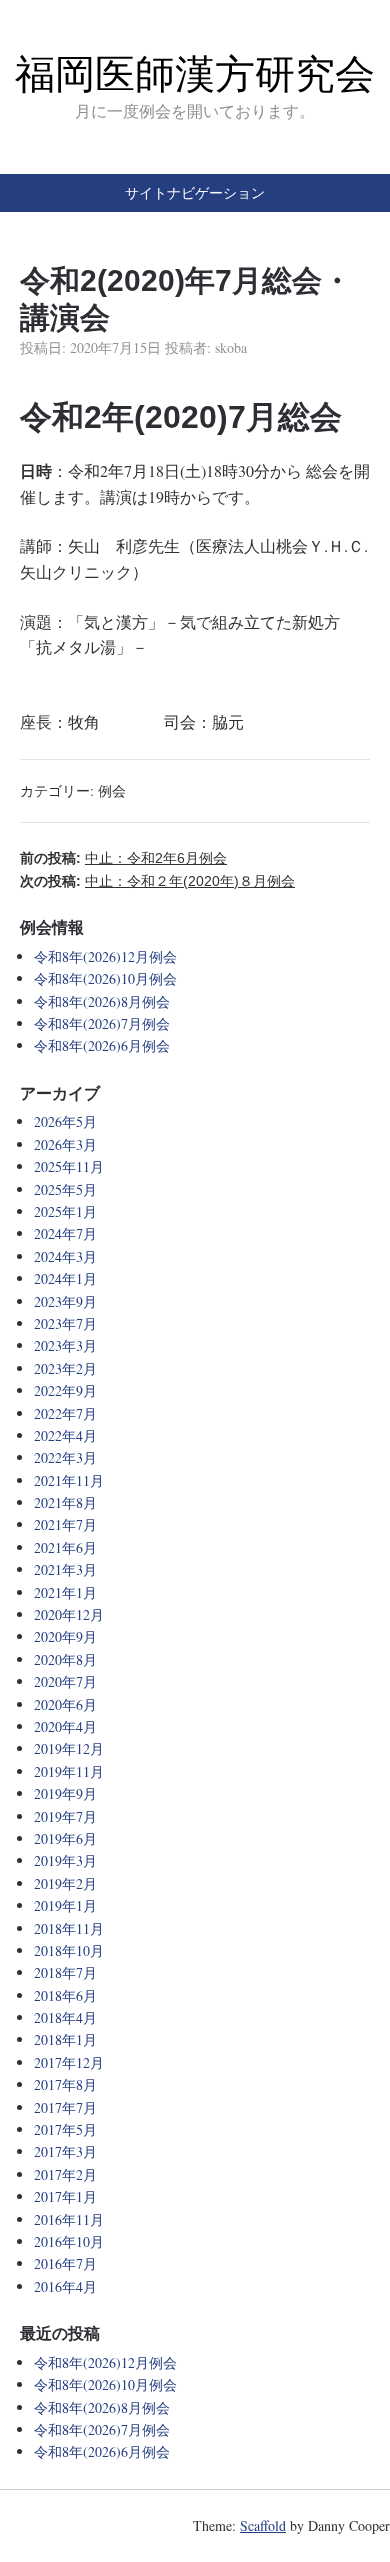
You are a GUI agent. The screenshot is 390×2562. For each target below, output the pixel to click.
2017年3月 (65, 2151)
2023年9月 (65, 1301)
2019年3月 (65, 1860)
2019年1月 (65, 1905)
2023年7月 (65, 1323)
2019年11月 (69, 1771)
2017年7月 (65, 2107)
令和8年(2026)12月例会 (105, 956)
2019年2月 (65, 1883)
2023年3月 (65, 1345)
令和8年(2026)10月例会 (105, 978)
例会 (112, 790)
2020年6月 (65, 1704)
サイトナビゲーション (195, 193)
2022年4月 (65, 1435)
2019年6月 (65, 1838)
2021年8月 (65, 1502)
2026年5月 (65, 1121)
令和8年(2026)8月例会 (102, 1001)
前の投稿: (123, 858)
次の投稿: (157, 881)
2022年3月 (65, 1457)
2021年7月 (65, 1524)
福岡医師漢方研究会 (195, 74)
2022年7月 (65, 1413)
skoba (231, 347)
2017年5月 (65, 2129)
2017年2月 (65, 2174)
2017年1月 (65, 2196)
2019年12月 (69, 1748)
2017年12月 (69, 2062)
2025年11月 (69, 1166)
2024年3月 (65, 1256)
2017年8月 (65, 2084)
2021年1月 (65, 1592)
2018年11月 (69, 1928)
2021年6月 (65, 1547)
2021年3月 (65, 1569)
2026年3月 (65, 1144)
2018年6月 (65, 1995)
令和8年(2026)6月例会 (102, 1045)
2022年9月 (65, 1390)
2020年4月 (65, 1726)
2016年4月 (65, 2286)
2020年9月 (65, 1636)
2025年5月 (65, 1189)
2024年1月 (65, 1278)
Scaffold (263, 2525)
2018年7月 (65, 1972)
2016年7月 (65, 2263)
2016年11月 (69, 2219)
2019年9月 (65, 1793)
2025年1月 (65, 1211)
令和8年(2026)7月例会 (102, 1023)
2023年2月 (65, 1368)
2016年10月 (69, 2241)
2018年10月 (69, 1950)
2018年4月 (65, 2017)
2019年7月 (65, 1816)
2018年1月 (65, 2039)
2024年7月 (65, 1233)
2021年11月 (69, 1480)
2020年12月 (69, 1614)
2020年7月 (65, 1681)
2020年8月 (65, 1659)
